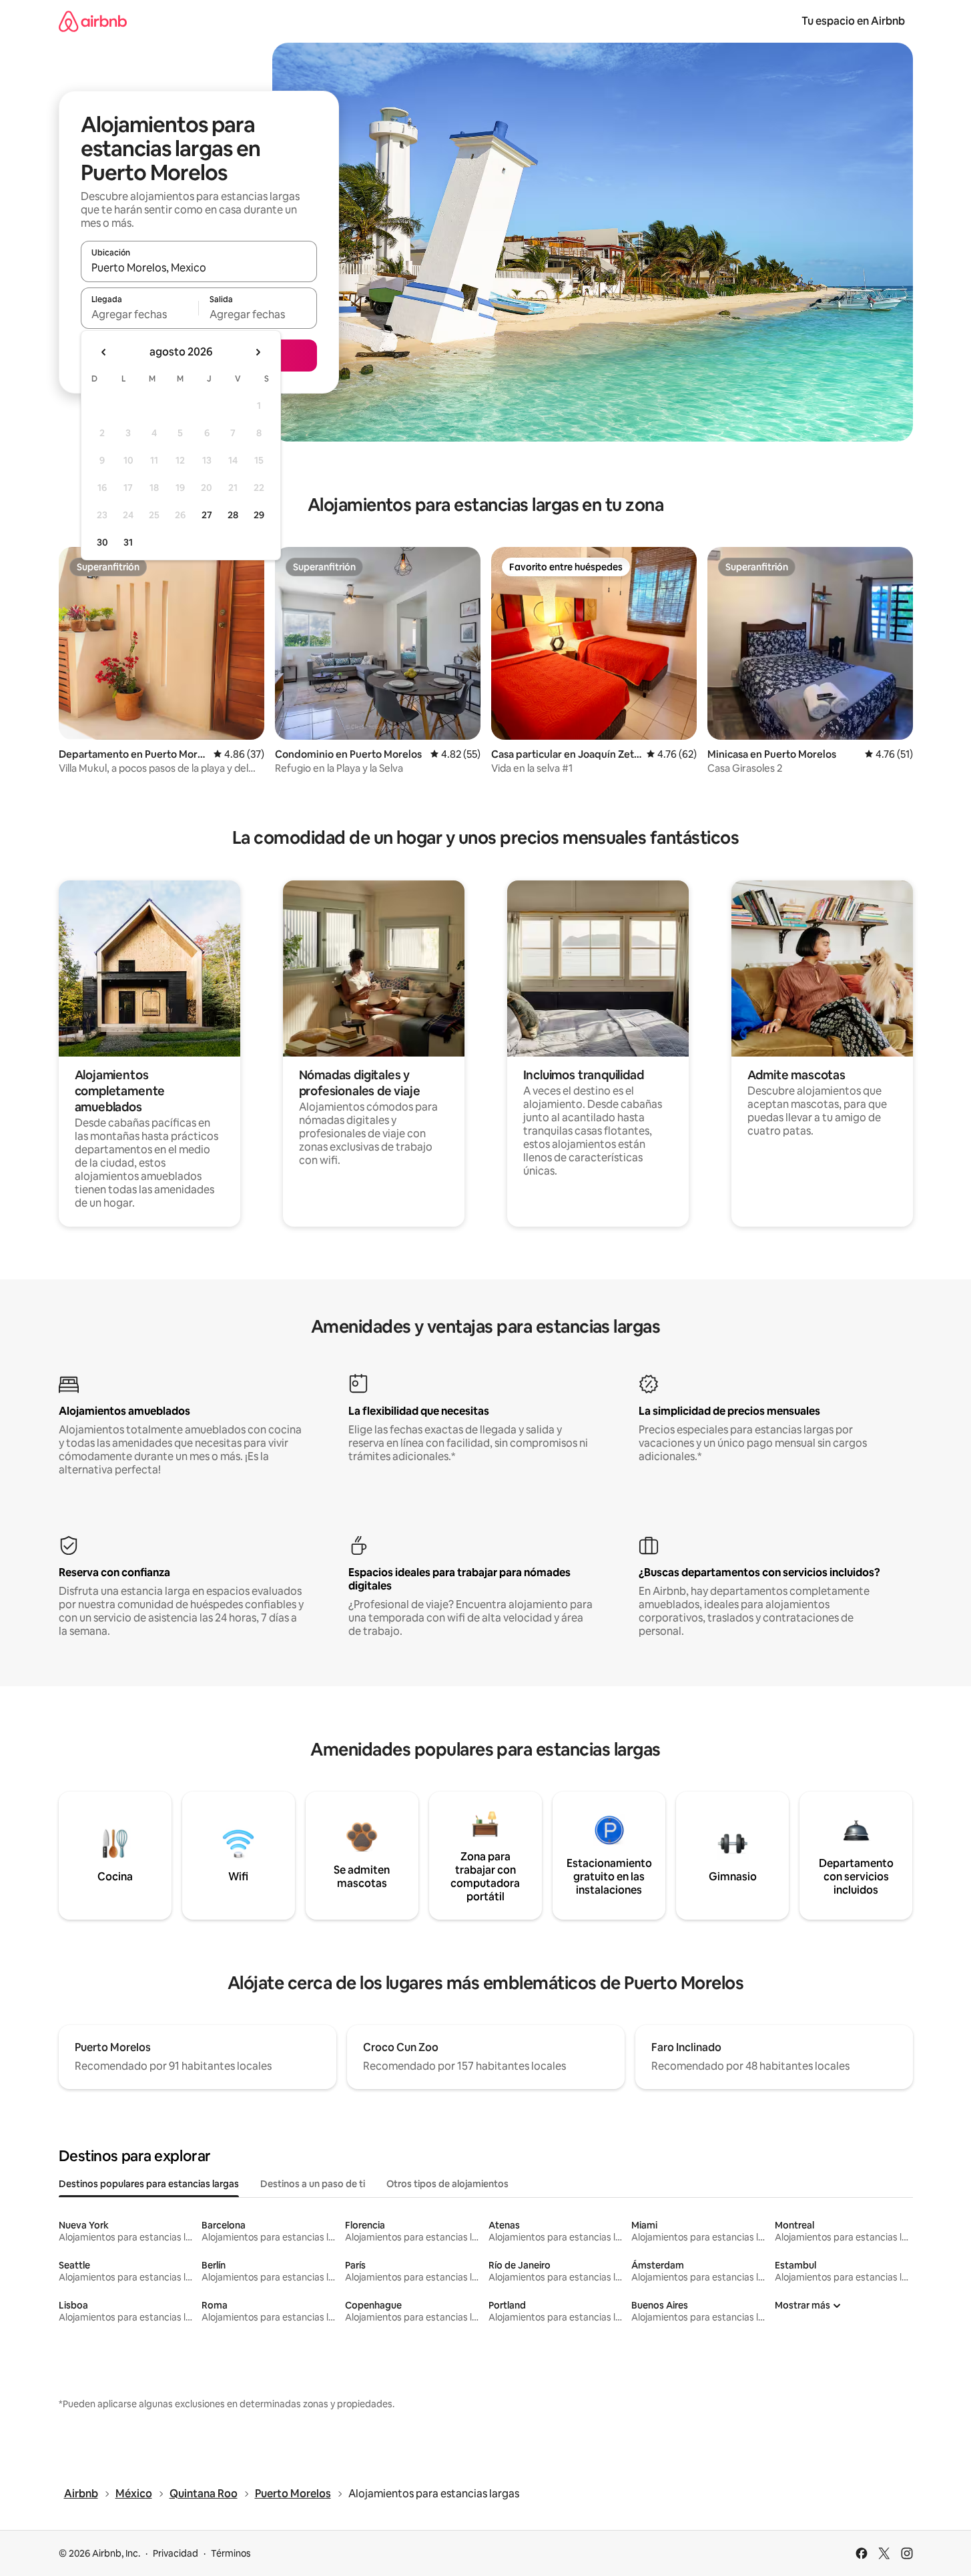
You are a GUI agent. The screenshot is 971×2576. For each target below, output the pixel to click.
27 (207, 515)
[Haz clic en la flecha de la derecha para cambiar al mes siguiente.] (258, 352)
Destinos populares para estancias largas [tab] (149, 2184)
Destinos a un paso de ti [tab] (313, 2184)
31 (128, 542)
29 (259, 515)
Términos (231, 2553)
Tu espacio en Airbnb (853, 21)
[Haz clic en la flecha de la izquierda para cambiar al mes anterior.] (104, 352)
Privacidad (176, 2553)
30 (102, 542)
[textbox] (140, 314)
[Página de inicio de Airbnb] (93, 21)
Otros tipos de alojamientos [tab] (447, 2184)
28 (233, 515)
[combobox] (199, 267)
